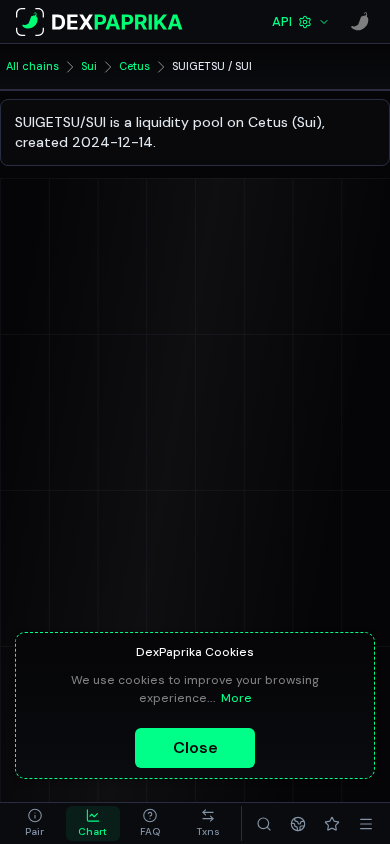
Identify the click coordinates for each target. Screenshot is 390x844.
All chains (32, 66)
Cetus (134, 66)
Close (195, 747)
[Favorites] (332, 823)
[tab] (35, 823)
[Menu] (366, 823)
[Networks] (298, 823)
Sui (89, 66)
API (282, 21)
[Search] (264, 823)
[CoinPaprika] (360, 22)
